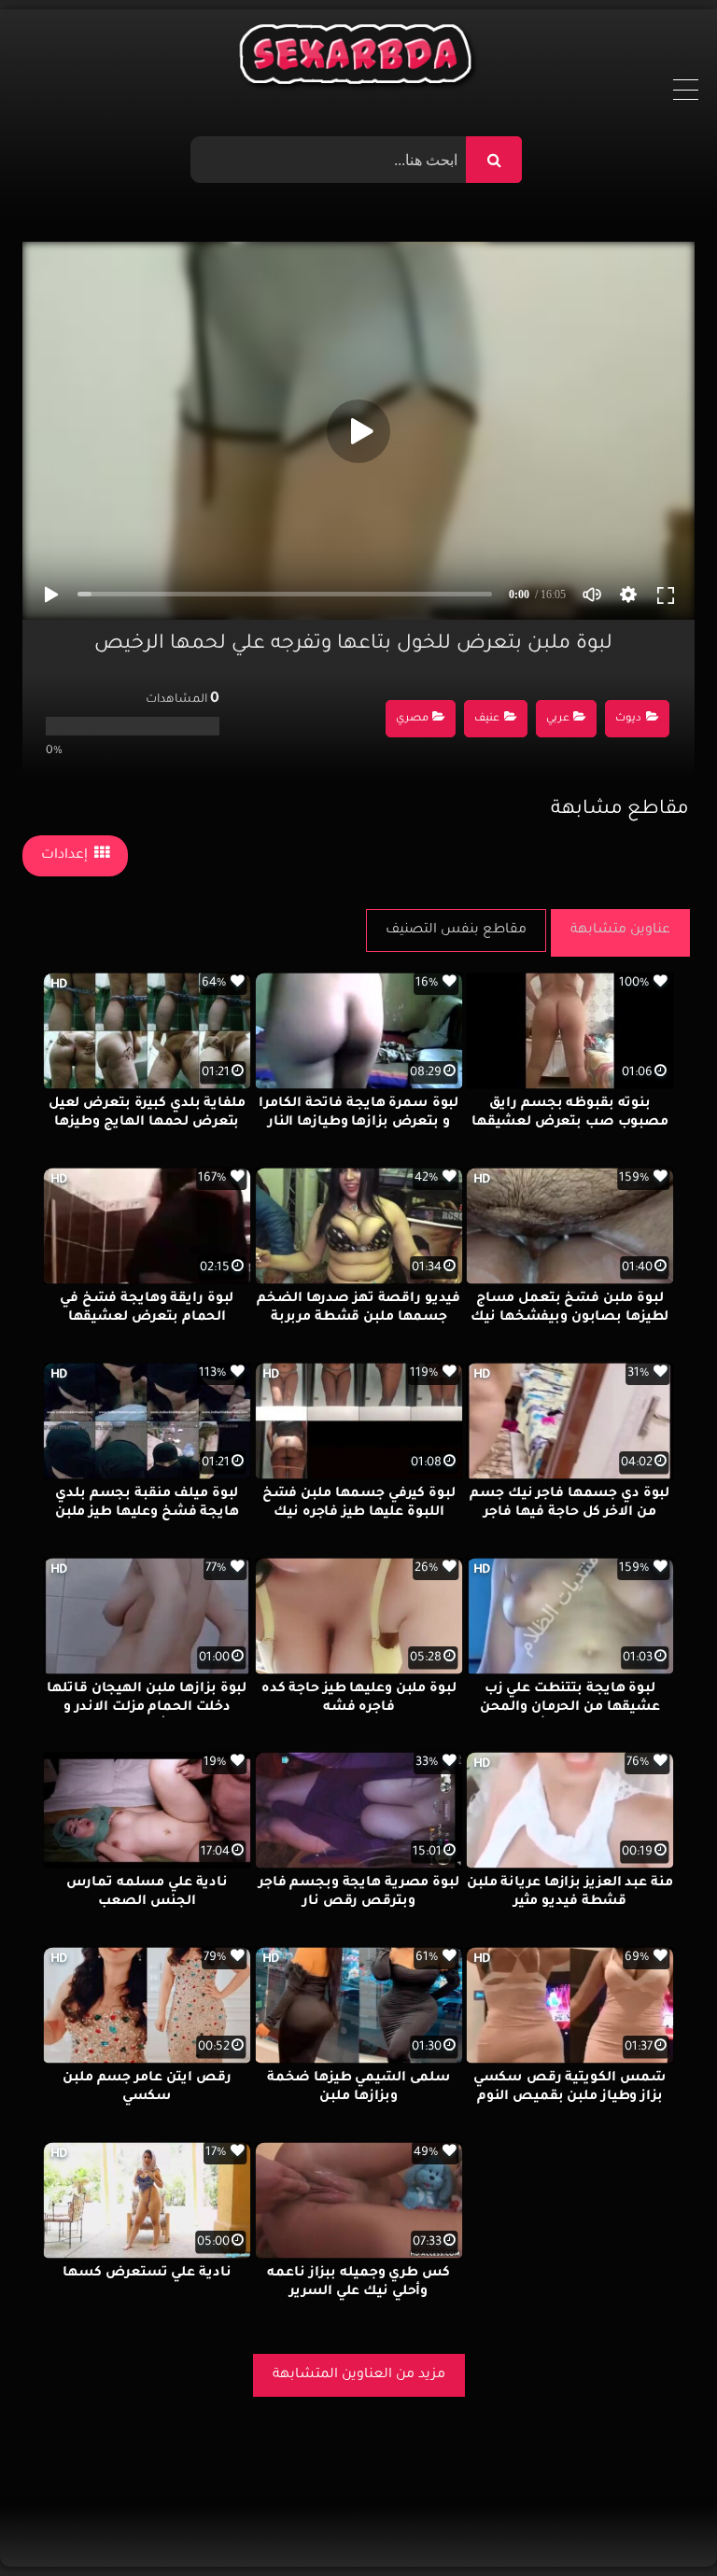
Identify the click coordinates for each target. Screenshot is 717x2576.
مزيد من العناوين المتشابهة (359, 2375)
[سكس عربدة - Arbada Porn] (359, 59)
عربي (558, 719)
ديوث (628, 719)
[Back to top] (658, 2520)
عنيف (487, 719)
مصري (412, 719)
